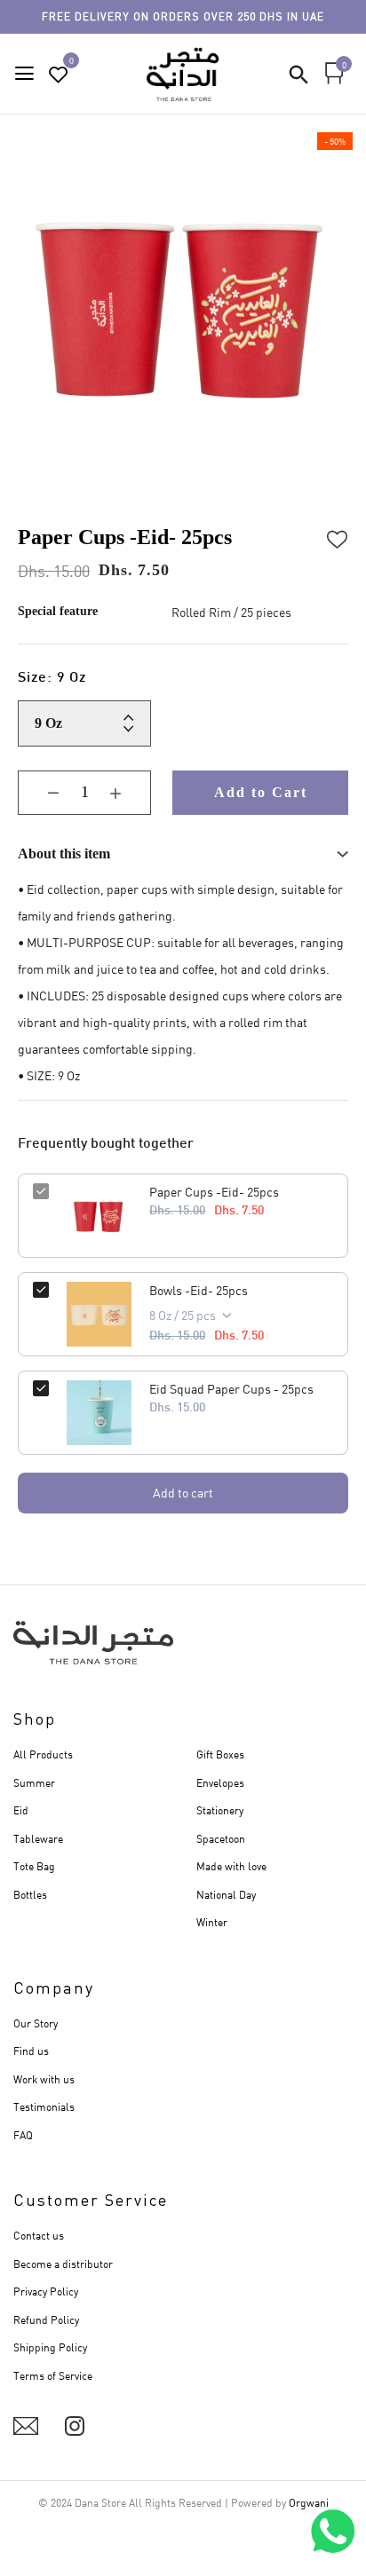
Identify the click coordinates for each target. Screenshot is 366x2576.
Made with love (231, 1866)
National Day (226, 1895)
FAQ (23, 2135)
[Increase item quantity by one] (129, 793)
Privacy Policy (46, 2292)
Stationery (220, 1810)
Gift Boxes (220, 1754)
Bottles (30, 1895)
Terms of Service (53, 2376)
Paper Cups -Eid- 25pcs (214, 1192)
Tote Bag (34, 1866)
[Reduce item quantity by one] (40, 793)
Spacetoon (221, 1839)
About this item (64, 853)
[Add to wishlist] (338, 537)
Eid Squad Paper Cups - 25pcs (231, 1389)
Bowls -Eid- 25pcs (199, 1290)
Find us (31, 2051)
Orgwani (309, 2503)
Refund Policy (46, 2320)
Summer (34, 1783)
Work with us (44, 2079)
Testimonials (44, 2107)
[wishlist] (59, 75)
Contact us (39, 2236)
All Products (43, 1754)
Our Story (36, 2023)
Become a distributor (63, 2264)
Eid (21, 1810)
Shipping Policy (50, 2347)
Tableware (38, 1839)
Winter (212, 1922)
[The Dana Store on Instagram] (75, 2426)
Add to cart (183, 1493)
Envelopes (220, 1783)
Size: (52, 679)
